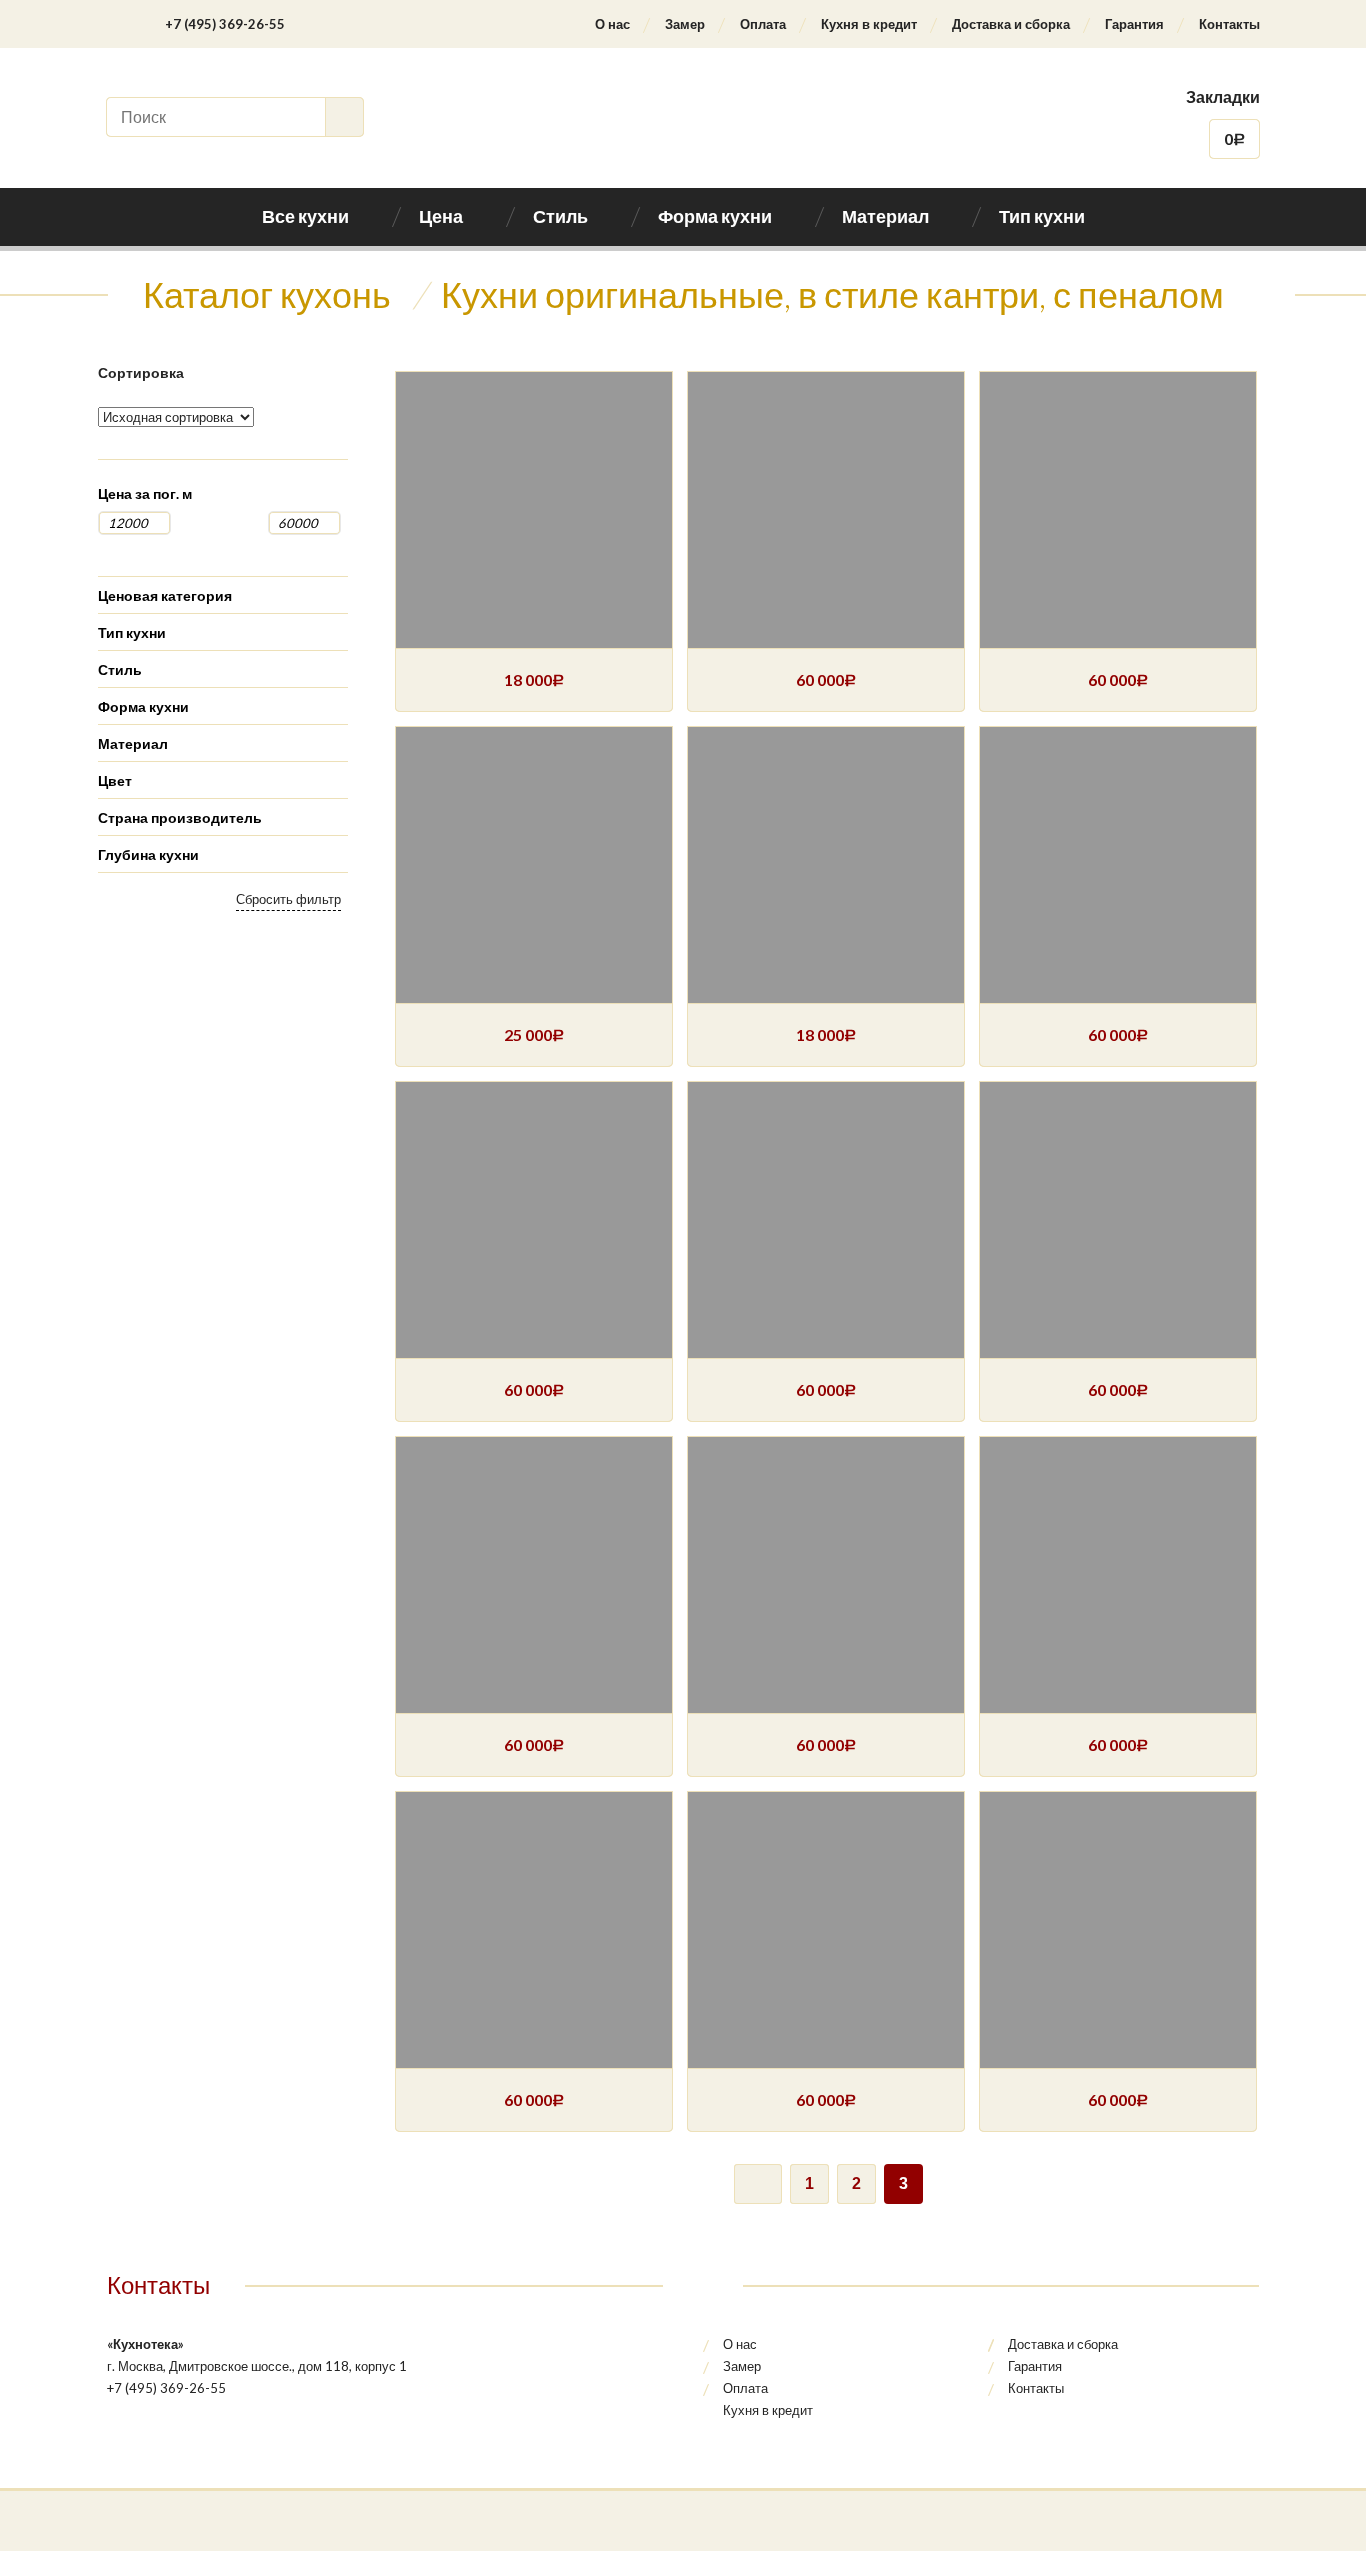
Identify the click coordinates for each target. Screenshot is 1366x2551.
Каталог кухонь (267, 294)
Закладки (1223, 96)
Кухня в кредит (869, 24)
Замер (685, 24)
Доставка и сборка (1011, 24)
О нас (612, 24)
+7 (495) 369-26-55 (225, 24)
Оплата (763, 24)
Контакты (1229, 24)
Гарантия (1134, 24)
